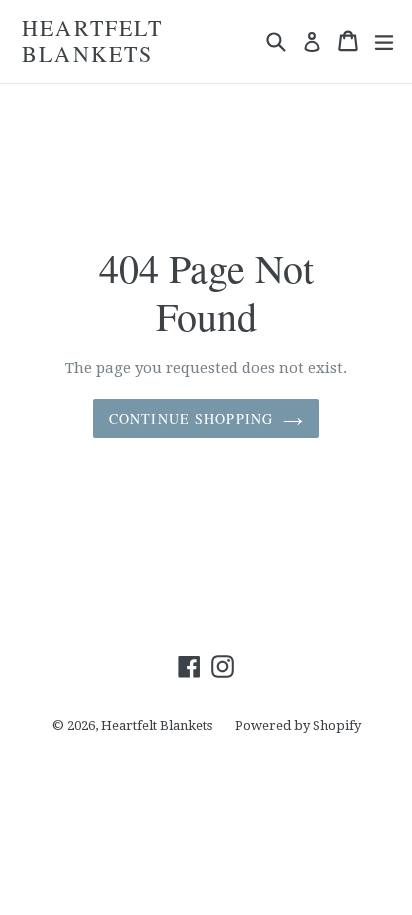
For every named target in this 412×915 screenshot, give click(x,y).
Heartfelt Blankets (92, 41)
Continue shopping (191, 418)
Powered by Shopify (298, 725)
